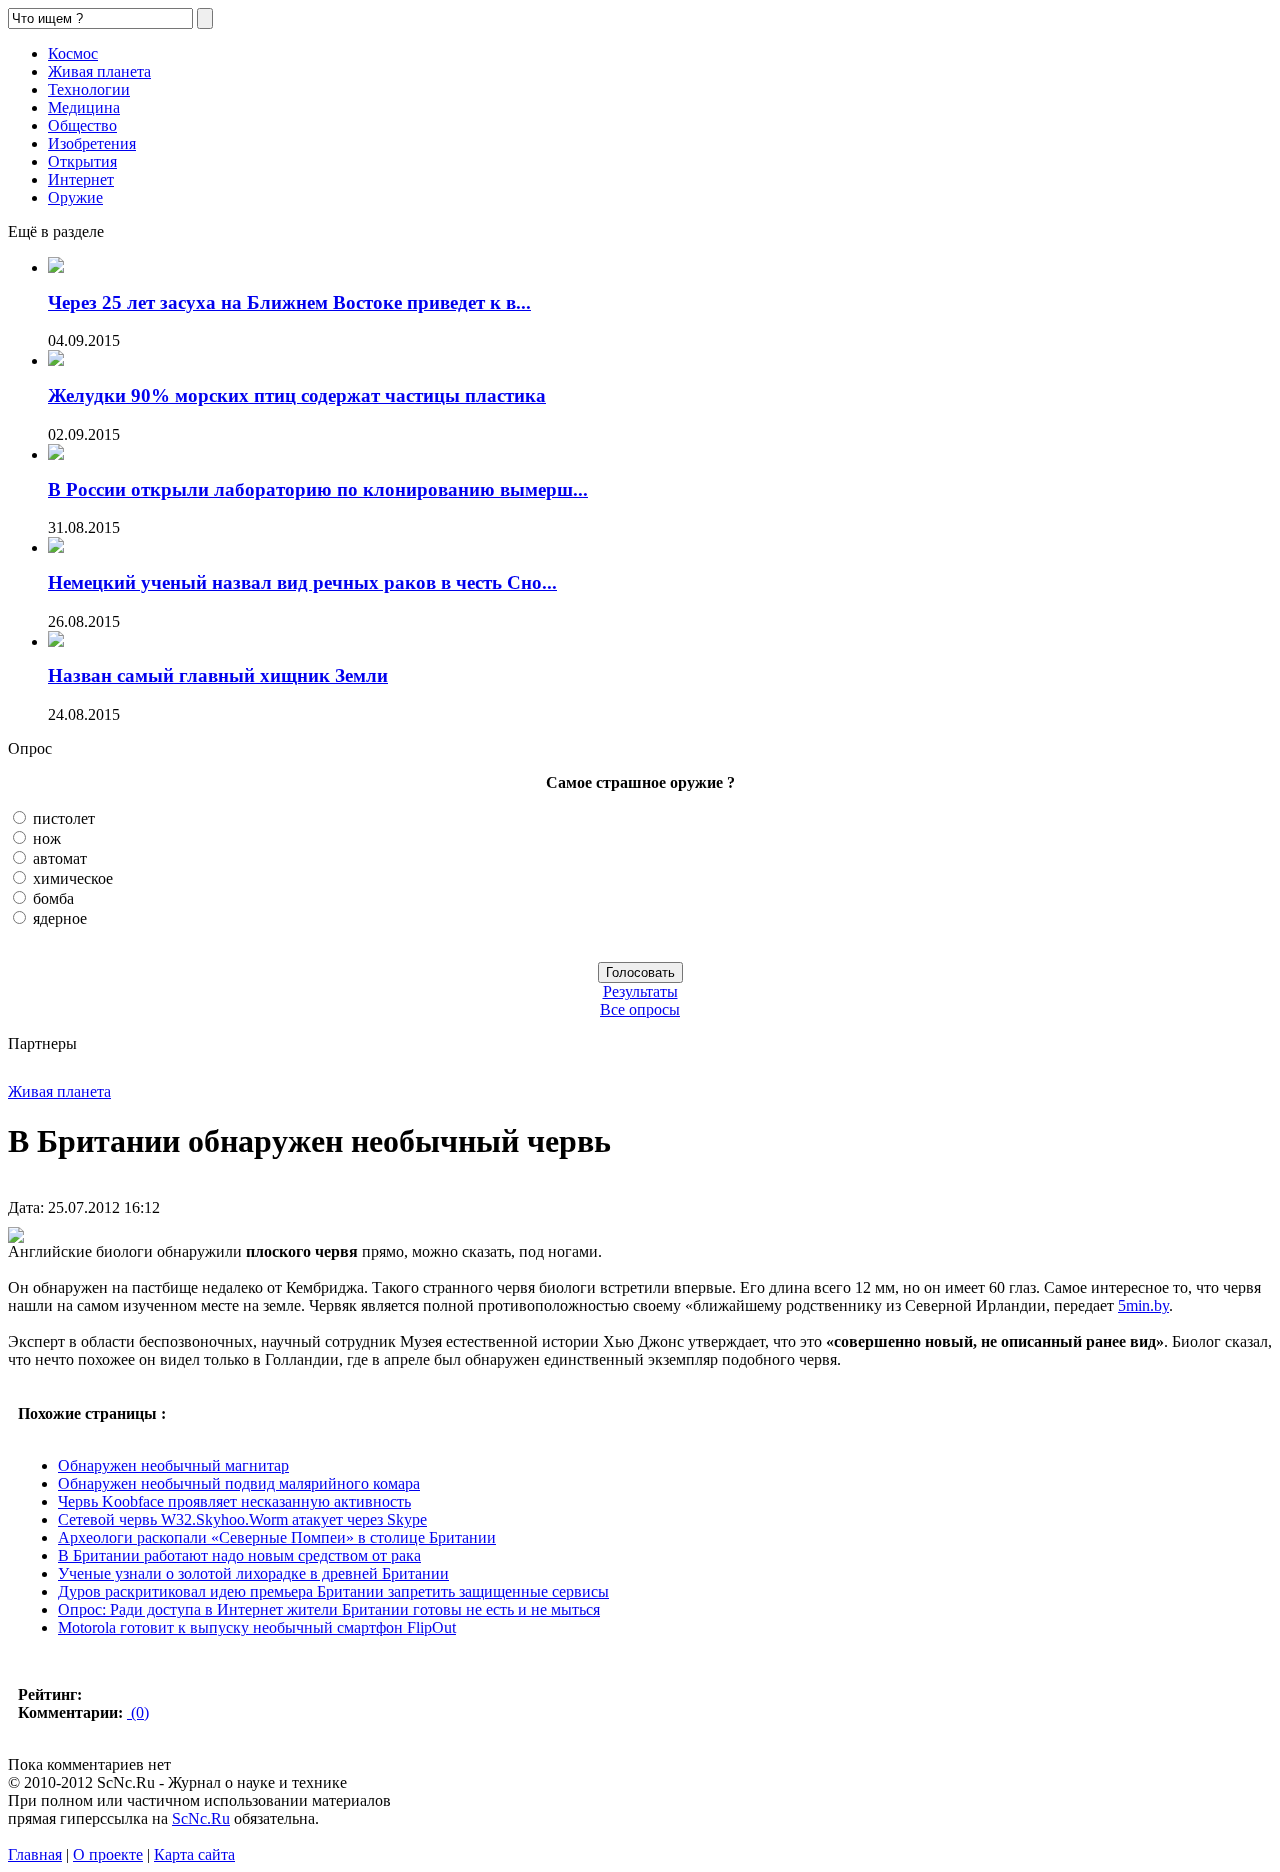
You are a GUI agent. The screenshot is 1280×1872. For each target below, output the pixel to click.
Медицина (84, 107)
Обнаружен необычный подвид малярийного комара (239, 1483)
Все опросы (640, 1009)
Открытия (82, 161)
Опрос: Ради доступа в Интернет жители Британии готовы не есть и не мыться (329, 1609)
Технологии (89, 89)
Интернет (81, 179)
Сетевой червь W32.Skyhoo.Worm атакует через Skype (242, 1519)
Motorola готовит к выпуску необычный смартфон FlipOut (257, 1627)
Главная (35, 1854)
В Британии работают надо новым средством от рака (239, 1555)
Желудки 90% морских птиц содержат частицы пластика (297, 395)
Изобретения (92, 143)
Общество (82, 125)
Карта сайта (194, 1854)
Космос (73, 53)
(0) (138, 1712)
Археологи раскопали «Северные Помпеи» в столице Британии (277, 1537)
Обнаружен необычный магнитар (173, 1465)
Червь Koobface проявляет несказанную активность (234, 1501)
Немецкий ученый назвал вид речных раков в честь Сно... (302, 582)
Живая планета (99, 71)
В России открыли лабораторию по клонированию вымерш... (318, 489)
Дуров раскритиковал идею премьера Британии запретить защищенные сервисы (333, 1591)
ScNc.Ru (201, 1818)
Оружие (75, 197)
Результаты (640, 991)
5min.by (1143, 1305)
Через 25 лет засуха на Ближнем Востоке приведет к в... (289, 302)
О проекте (108, 1854)
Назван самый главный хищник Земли (218, 675)
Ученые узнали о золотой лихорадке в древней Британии (253, 1573)
